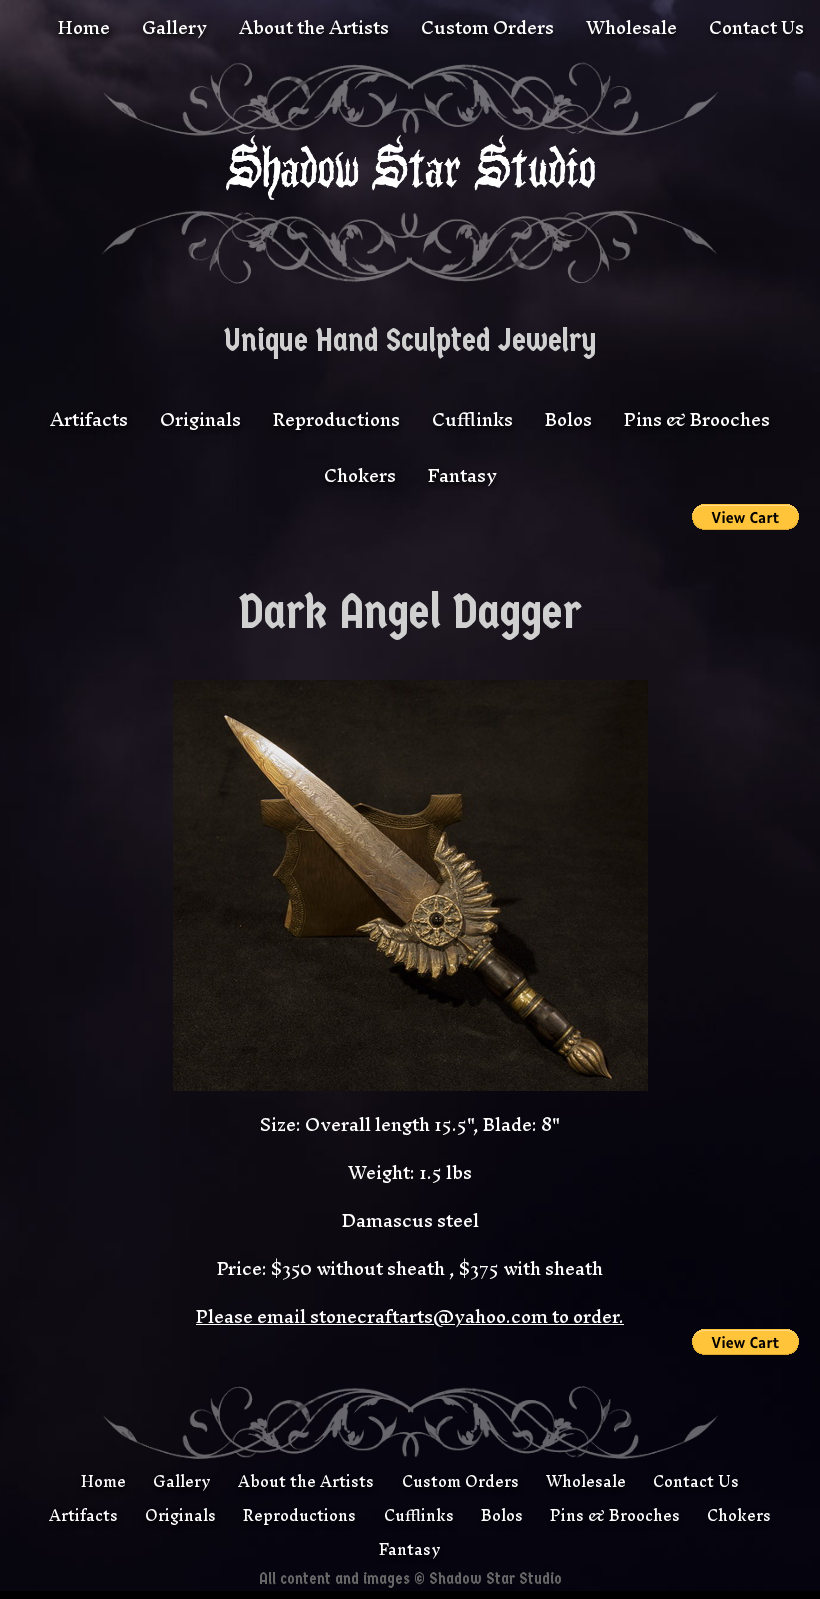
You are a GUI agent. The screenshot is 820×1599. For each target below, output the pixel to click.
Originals (200, 419)
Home (84, 27)
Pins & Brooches (697, 419)
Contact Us (756, 27)
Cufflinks (472, 419)
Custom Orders (487, 27)
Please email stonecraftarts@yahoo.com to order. (410, 1316)
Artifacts (89, 419)
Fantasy (462, 475)
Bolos (568, 419)
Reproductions (336, 419)
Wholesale (631, 27)
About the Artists (314, 27)
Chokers (360, 475)
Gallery (174, 27)
